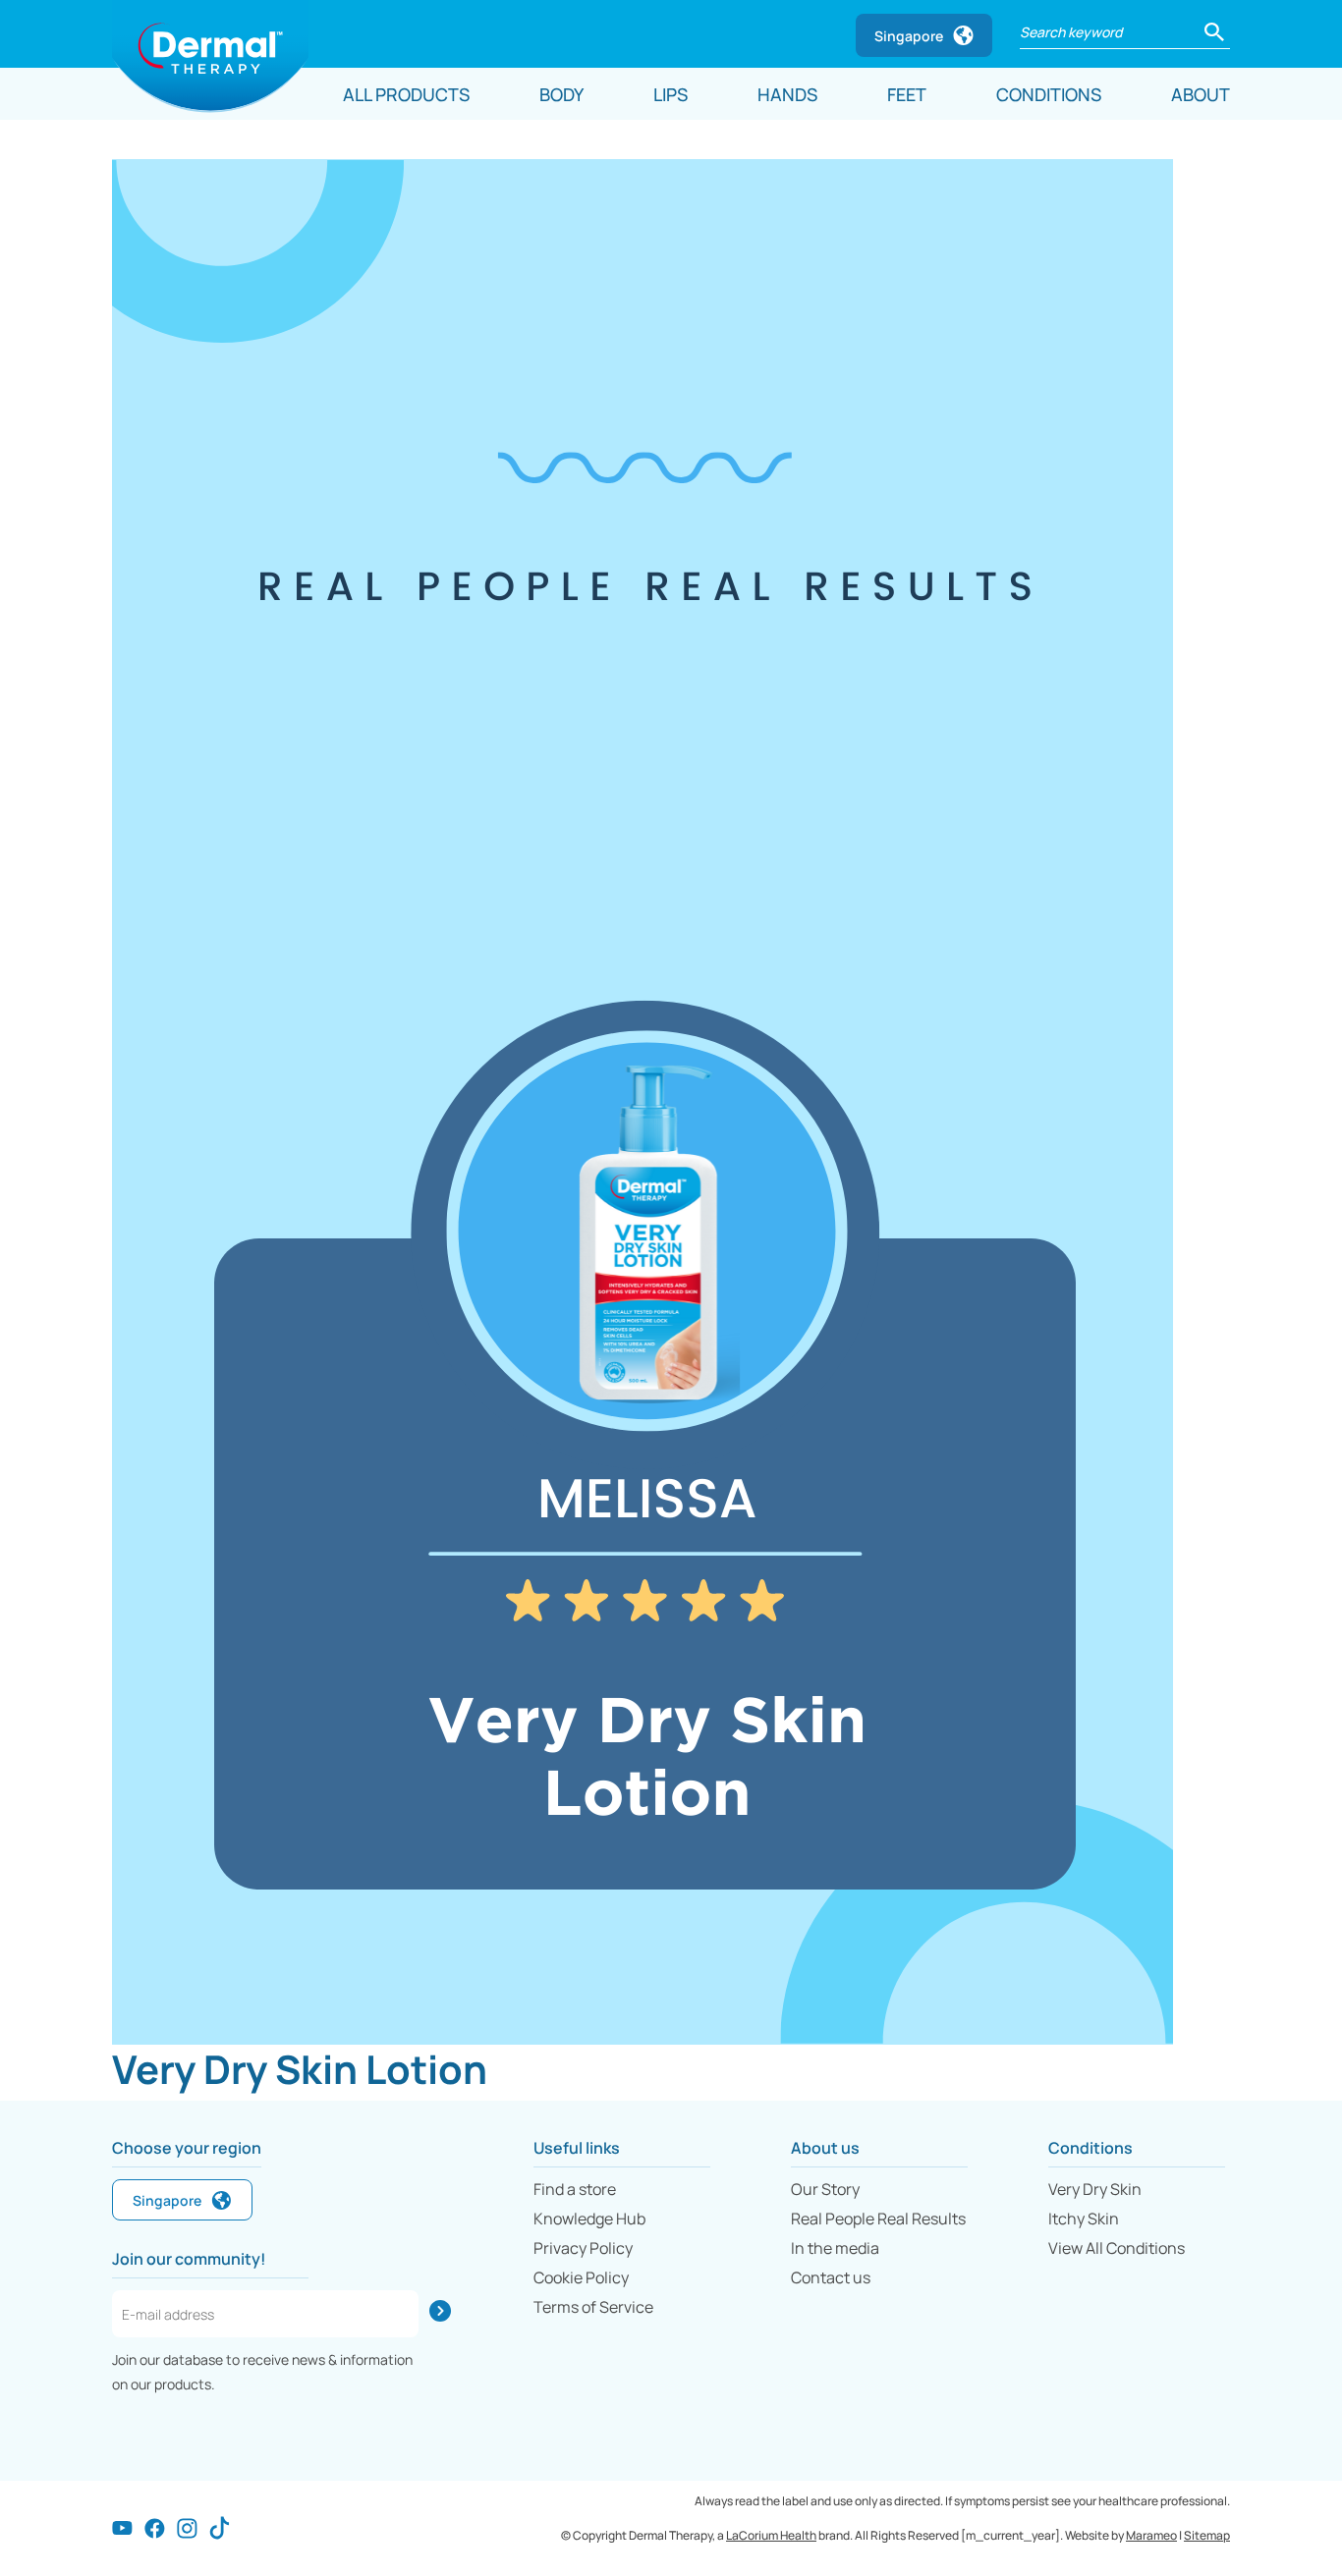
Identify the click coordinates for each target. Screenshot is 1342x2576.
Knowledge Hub (589, 2219)
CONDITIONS (1049, 94)
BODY (561, 94)
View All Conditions (1117, 2248)
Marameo (1151, 2535)
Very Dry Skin (1095, 2189)
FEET (907, 94)
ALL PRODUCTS (406, 94)
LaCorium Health (771, 2535)
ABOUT (1201, 94)
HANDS (787, 94)
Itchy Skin (1084, 2219)
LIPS (671, 94)
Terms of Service (593, 2307)
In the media (835, 2248)
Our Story (825, 2189)
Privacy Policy (583, 2248)
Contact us (831, 2277)
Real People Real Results (878, 2219)
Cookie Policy (581, 2277)
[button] (1214, 30)
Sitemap (1207, 2535)
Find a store (575, 2189)
